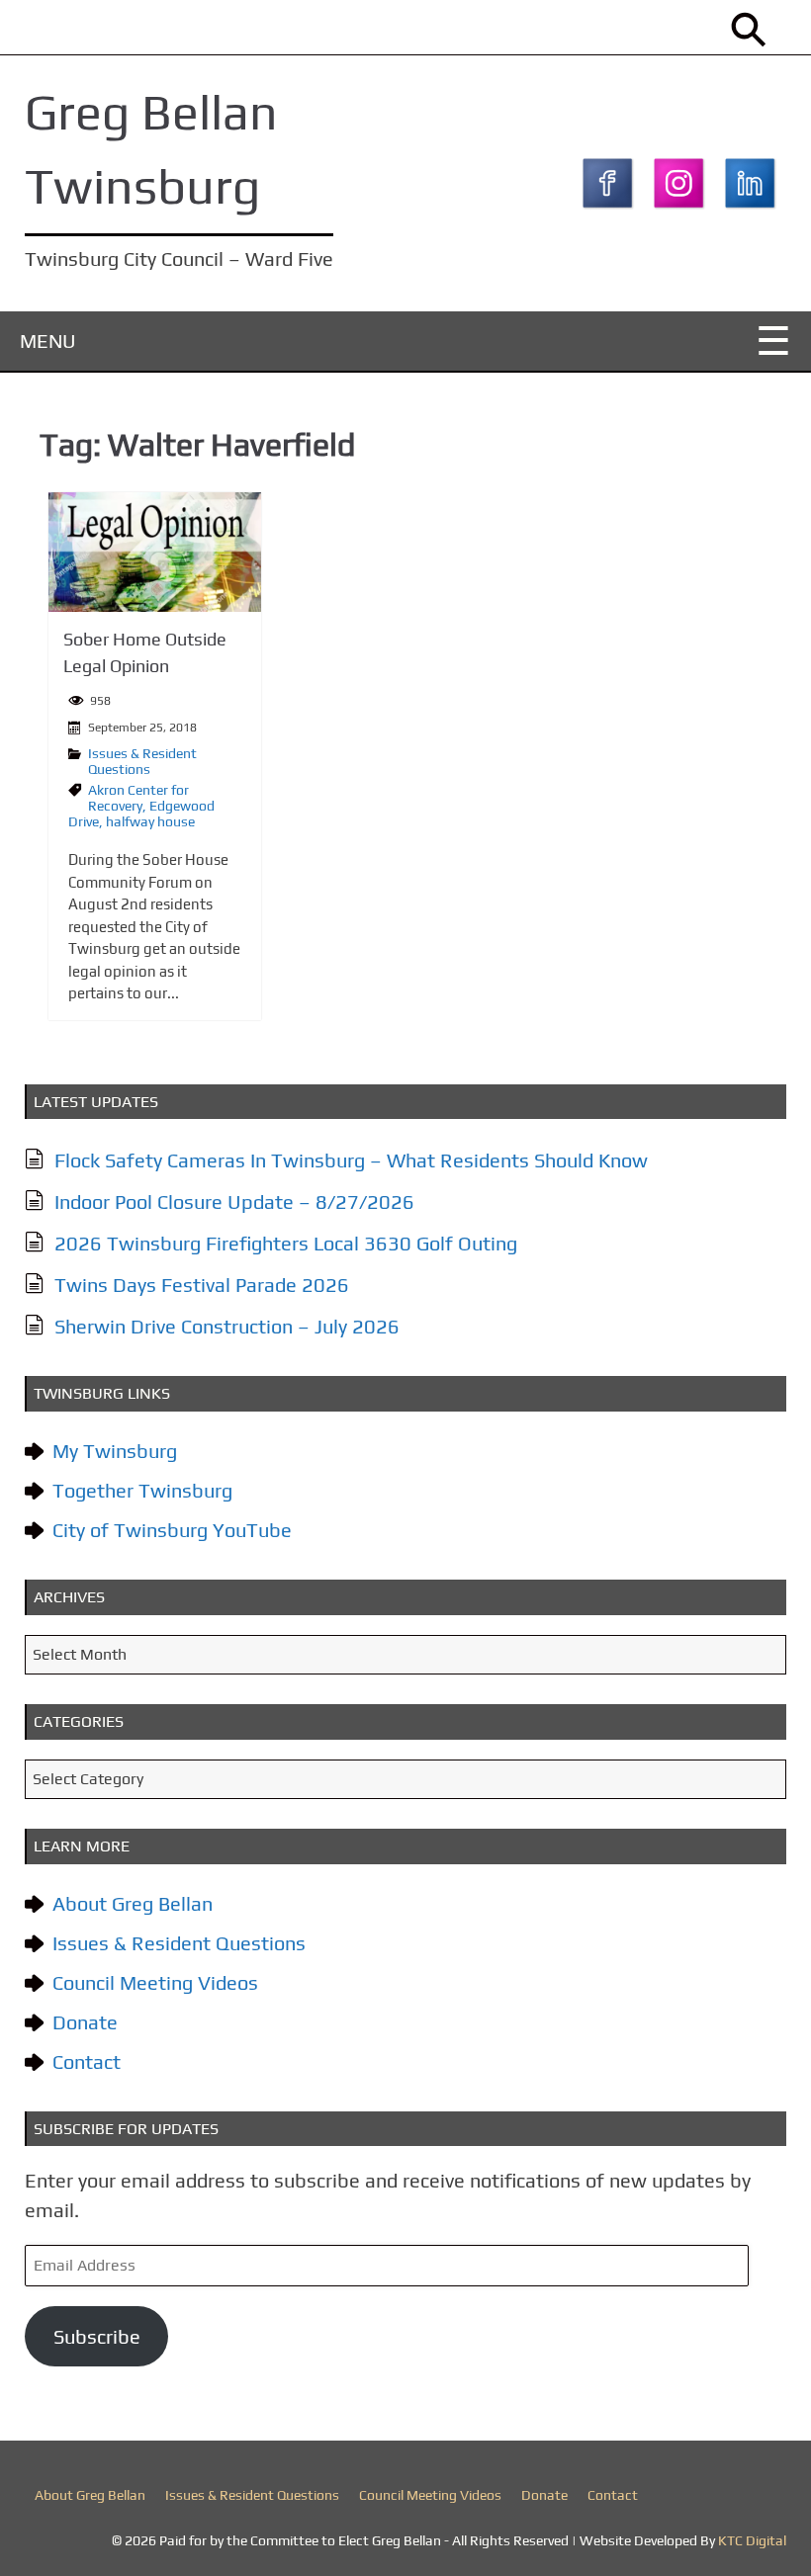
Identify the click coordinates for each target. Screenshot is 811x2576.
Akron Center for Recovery (138, 798)
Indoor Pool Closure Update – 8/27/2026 (234, 1202)
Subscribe (97, 2336)
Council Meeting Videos (155, 1982)
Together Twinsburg (142, 1490)
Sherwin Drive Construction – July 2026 (227, 1326)
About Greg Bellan (133, 1903)
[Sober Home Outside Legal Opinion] (155, 552)
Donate (85, 2022)
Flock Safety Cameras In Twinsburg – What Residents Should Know (351, 1160)
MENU (48, 341)
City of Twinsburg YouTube (172, 1530)
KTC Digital (752, 2540)
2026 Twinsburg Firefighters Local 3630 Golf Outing (286, 1243)
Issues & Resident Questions (142, 761)
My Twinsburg (115, 1451)
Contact (87, 2061)
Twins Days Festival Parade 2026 (202, 1285)
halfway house (150, 821)
